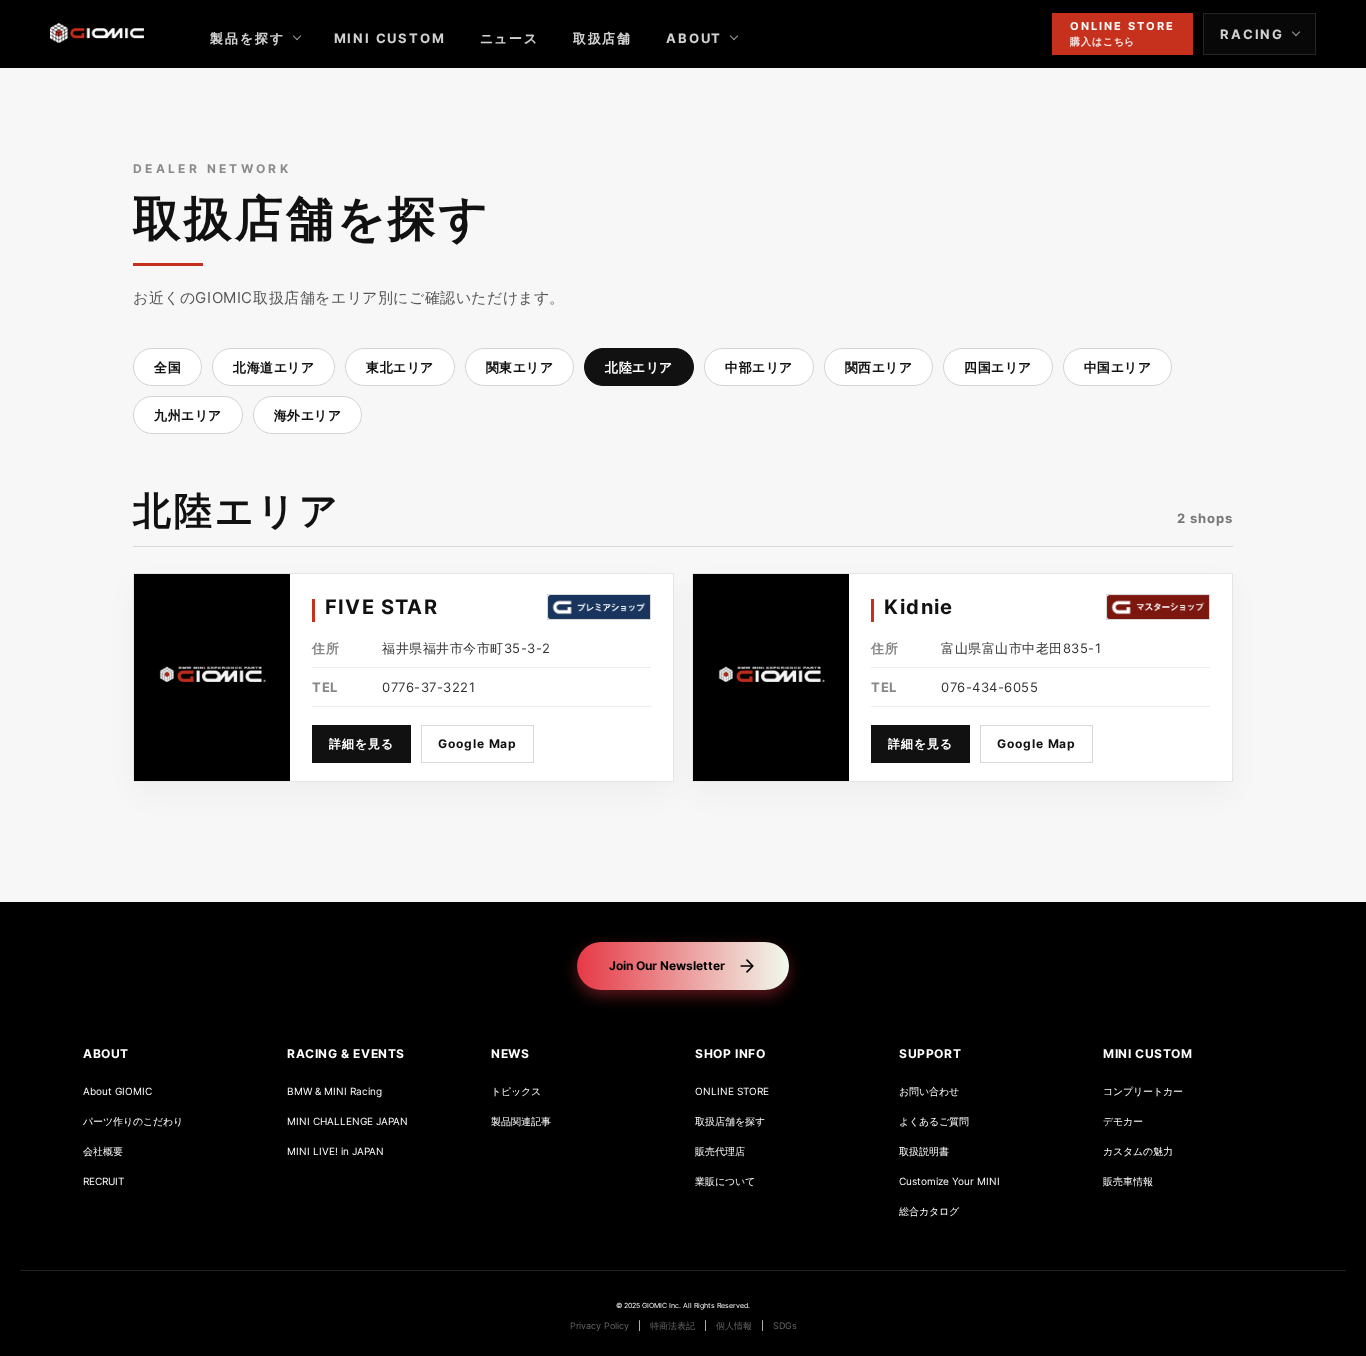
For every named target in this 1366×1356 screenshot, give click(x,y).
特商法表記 (672, 1326)
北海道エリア (273, 367)
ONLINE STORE (732, 1091)
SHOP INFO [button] (730, 1053)
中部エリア (759, 367)
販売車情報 (1128, 1181)
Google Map (478, 743)
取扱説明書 (924, 1151)
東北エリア (400, 367)
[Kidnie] (771, 677)
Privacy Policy (599, 1326)
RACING (1252, 34)
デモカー (1123, 1121)
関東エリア (520, 367)
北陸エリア (639, 367)
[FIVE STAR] (212, 677)
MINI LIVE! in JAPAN (335, 1151)
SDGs (785, 1326)
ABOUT (694, 38)
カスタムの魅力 (1138, 1151)
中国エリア (1118, 367)
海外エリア (308, 415)
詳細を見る (361, 743)
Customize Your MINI (949, 1181)
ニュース (509, 38)
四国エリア (998, 367)
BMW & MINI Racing (334, 1091)
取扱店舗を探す (730, 1121)
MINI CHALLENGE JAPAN (347, 1121)
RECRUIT (103, 1181)
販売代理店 (720, 1151)
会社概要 (103, 1151)
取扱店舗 (602, 38)
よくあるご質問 (934, 1121)
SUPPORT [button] (930, 1053)
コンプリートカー (1143, 1091)
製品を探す (247, 38)
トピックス (516, 1091)
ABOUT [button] (106, 1053)
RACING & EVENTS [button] (346, 1053)
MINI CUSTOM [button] (1148, 1053)
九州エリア (188, 415)
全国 (167, 367)
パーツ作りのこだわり (133, 1121)
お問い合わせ (929, 1091)
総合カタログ (929, 1211)
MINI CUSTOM (390, 38)
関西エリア (879, 367)
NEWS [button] (510, 1053)
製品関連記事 (521, 1121)
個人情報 (734, 1326)
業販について (725, 1181)
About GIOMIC (117, 1091)
